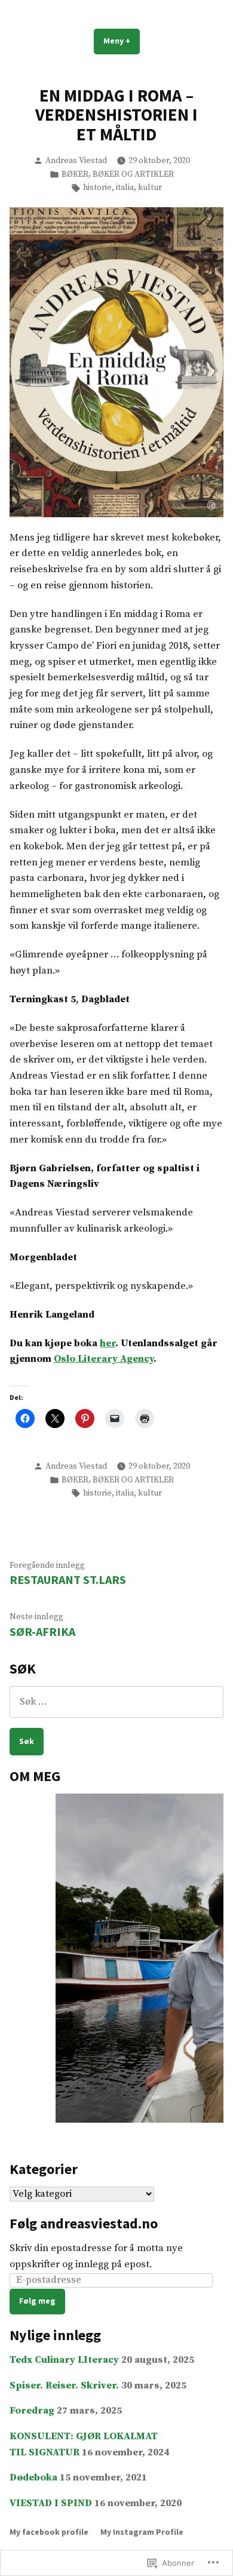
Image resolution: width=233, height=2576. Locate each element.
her (108, 1344)
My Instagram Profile (142, 2532)
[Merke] (116, 1702)
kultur (150, 188)
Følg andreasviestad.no (84, 2223)
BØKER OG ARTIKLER (133, 174)
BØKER (75, 174)
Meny (122, 44)
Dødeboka (33, 2478)
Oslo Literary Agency (104, 1359)
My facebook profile (49, 2532)
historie (97, 188)
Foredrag (32, 2411)
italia (125, 188)
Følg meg (37, 2301)
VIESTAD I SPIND (51, 2503)
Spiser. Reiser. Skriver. (64, 2386)
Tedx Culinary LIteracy (64, 2360)
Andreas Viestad (76, 161)
